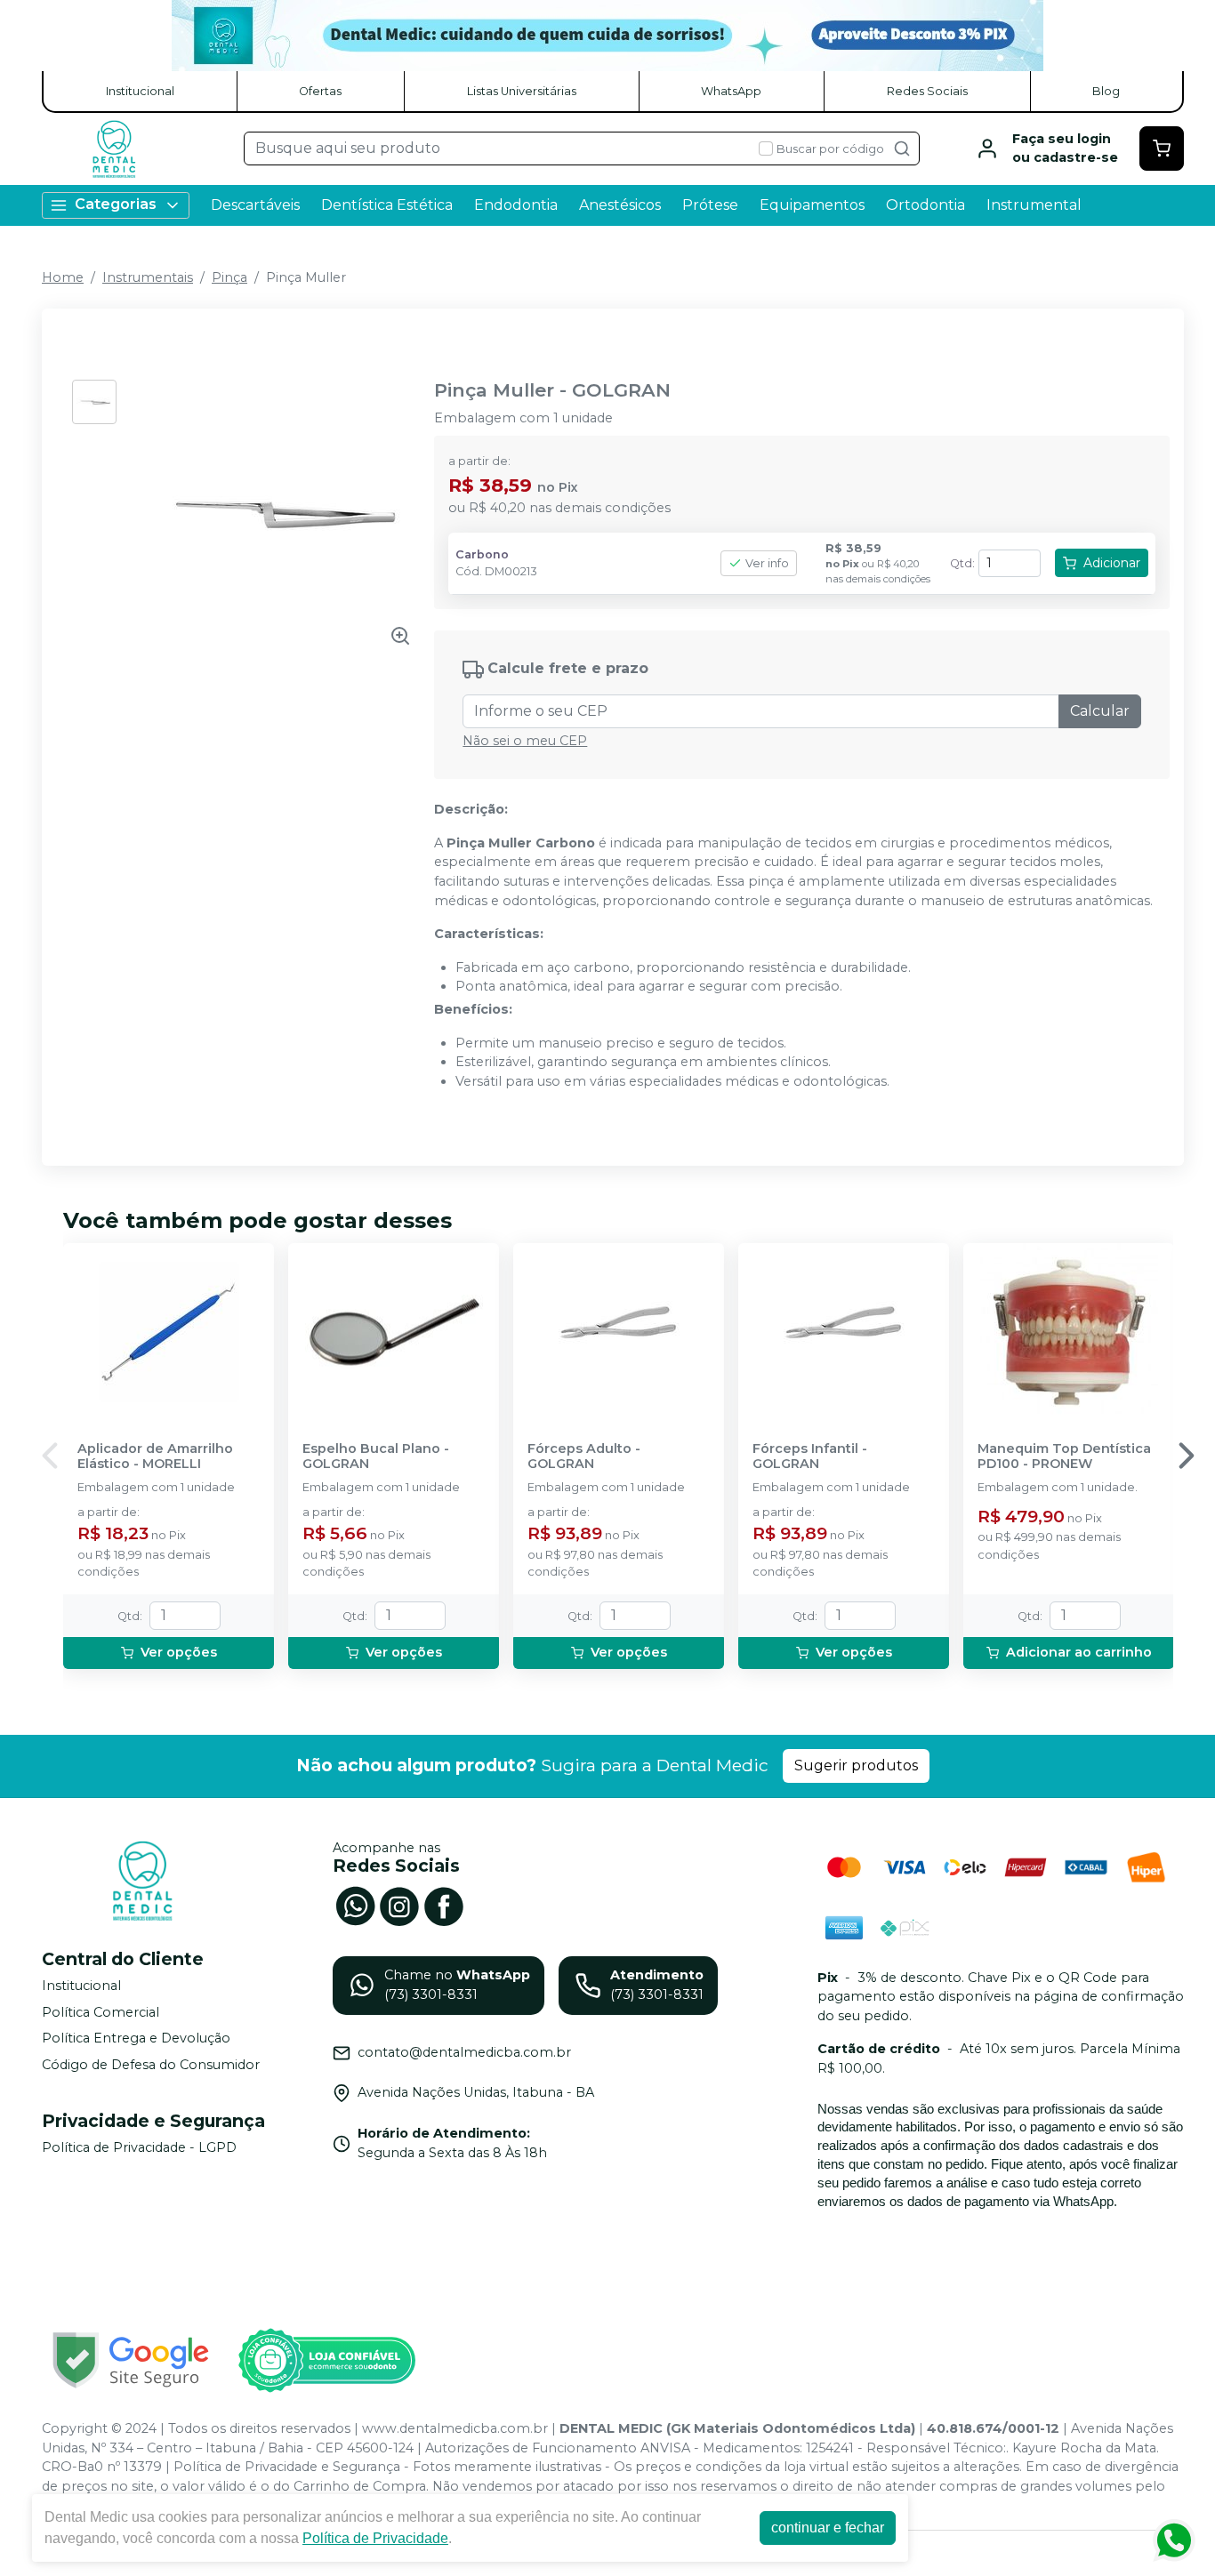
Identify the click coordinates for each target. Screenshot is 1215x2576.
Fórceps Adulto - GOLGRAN (584, 1457)
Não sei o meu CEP (525, 741)
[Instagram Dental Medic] (399, 1905)
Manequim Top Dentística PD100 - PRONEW (1064, 1457)
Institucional (140, 91)
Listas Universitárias (522, 91)
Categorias (116, 204)
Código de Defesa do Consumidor (151, 2065)
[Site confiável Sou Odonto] (326, 2361)
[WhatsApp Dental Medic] (355, 1905)
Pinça (229, 277)
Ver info (767, 563)
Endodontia (516, 205)
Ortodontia (925, 205)
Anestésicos (620, 205)
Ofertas (320, 91)
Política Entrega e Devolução (136, 2039)
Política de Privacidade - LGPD (139, 2147)
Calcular (1100, 711)
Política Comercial (101, 2012)
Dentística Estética (387, 205)
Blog (1106, 91)
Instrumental (1034, 205)
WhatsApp (731, 91)
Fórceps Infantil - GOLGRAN (810, 1457)
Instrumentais (148, 277)
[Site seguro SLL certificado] (131, 2360)
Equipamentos (812, 205)
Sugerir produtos (856, 1765)
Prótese (710, 205)
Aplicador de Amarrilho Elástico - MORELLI (155, 1457)
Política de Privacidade (375, 2538)
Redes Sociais (927, 91)
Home (63, 277)
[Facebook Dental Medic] (444, 1905)
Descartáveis (255, 205)
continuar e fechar (828, 2528)
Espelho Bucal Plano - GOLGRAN (376, 1457)
